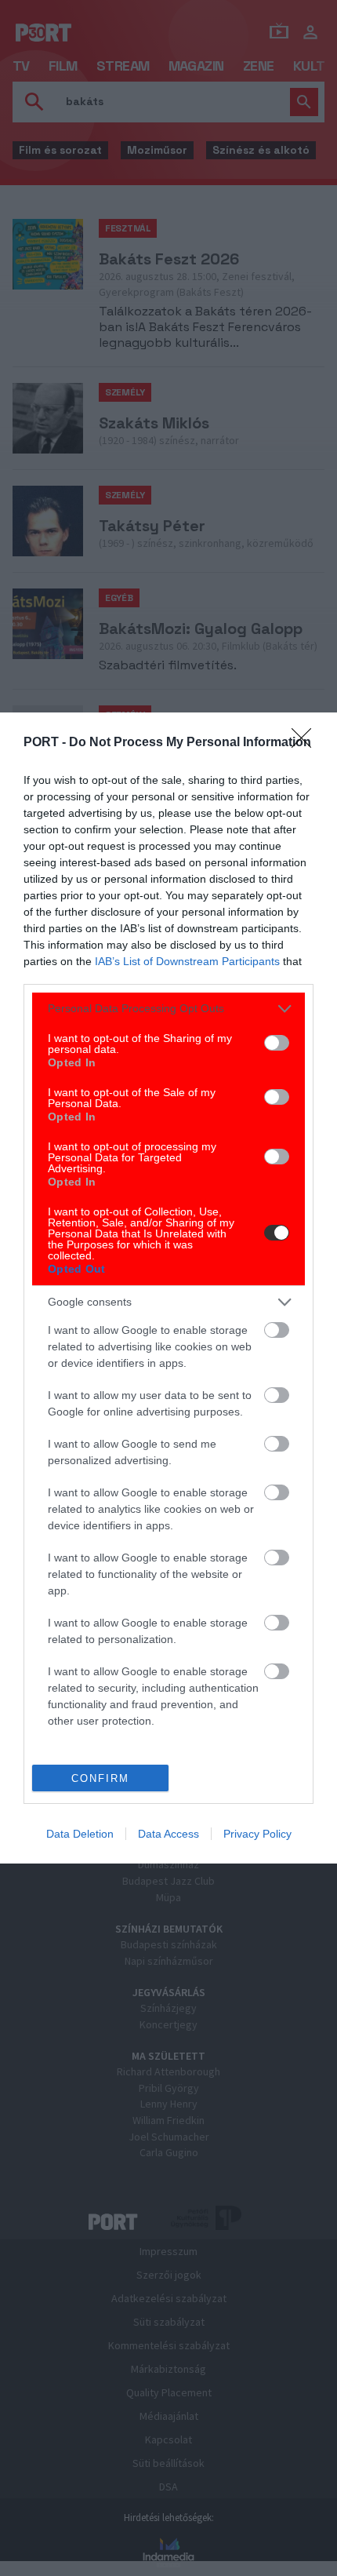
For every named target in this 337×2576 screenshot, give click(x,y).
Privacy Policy (257, 1834)
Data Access (168, 1834)
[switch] (277, 1043)
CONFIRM (100, 1778)
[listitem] (168, 1009)
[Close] (306, 743)
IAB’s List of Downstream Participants (187, 961)
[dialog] (168, 1288)
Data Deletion (80, 1834)
